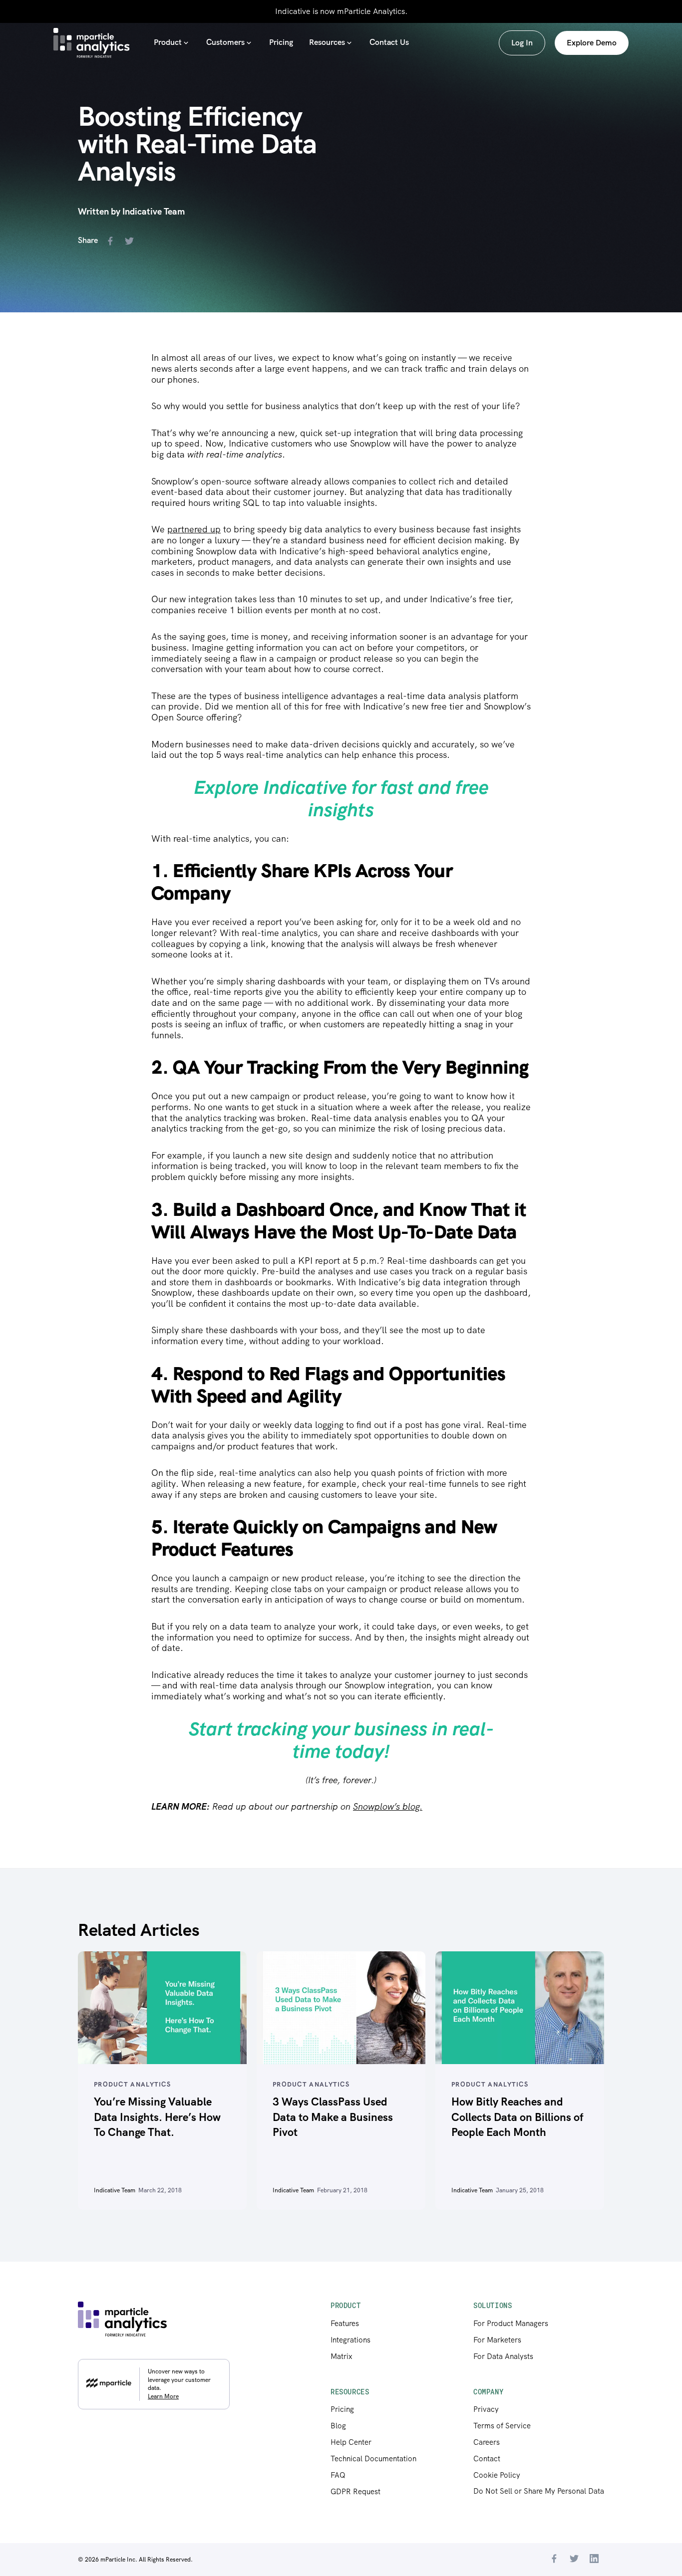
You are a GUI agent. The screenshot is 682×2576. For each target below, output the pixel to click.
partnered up (194, 529)
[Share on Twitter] (131, 242)
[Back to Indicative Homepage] (92, 43)
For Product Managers (511, 2324)
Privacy (486, 2409)
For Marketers (497, 2340)
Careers (487, 2442)
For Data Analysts (503, 2356)
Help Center (351, 2442)
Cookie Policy (497, 2475)
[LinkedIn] (594, 2560)
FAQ (338, 2475)
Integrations (350, 2340)
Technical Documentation (373, 2459)
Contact (487, 2459)
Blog (338, 2426)
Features (345, 2324)
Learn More (163, 2396)
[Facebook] (554, 2560)
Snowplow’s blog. (388, 1806)
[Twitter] (574, 2560)
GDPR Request (355, 2492)
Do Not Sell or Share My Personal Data (539, 2491)
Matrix (341, 2356)
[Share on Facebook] (112, 242)
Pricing (342, 2409)
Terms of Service (502, 2426)
